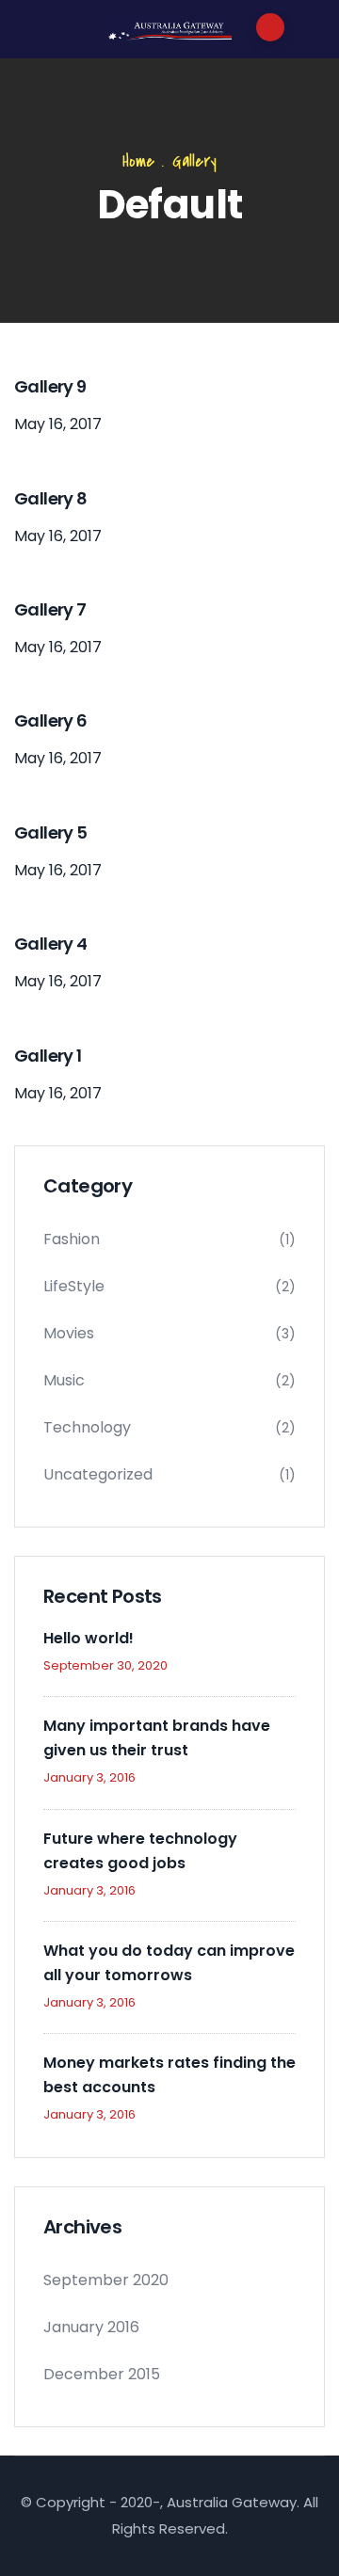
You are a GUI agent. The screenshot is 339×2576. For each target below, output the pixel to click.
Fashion (72, 1239)
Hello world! (89, 1638)
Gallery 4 (51, 944)
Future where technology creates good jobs (140, 1851)
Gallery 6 (51, 720)
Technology (87, 1427)
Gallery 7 (50, 609)
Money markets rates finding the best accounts (169, 2075)
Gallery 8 (51, 498)
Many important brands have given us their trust (157, 1738)
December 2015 (102, 2374)
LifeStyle (74, 1286)
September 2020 (106, 2280)
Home (138, 161)
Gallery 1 (48, 1056)
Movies (69, 1333)
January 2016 (91, 2327)
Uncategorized (98, 1474)
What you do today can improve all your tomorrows (169, 1963)
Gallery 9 (50, 386)
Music (64, 1380)
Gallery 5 (51, 832)
